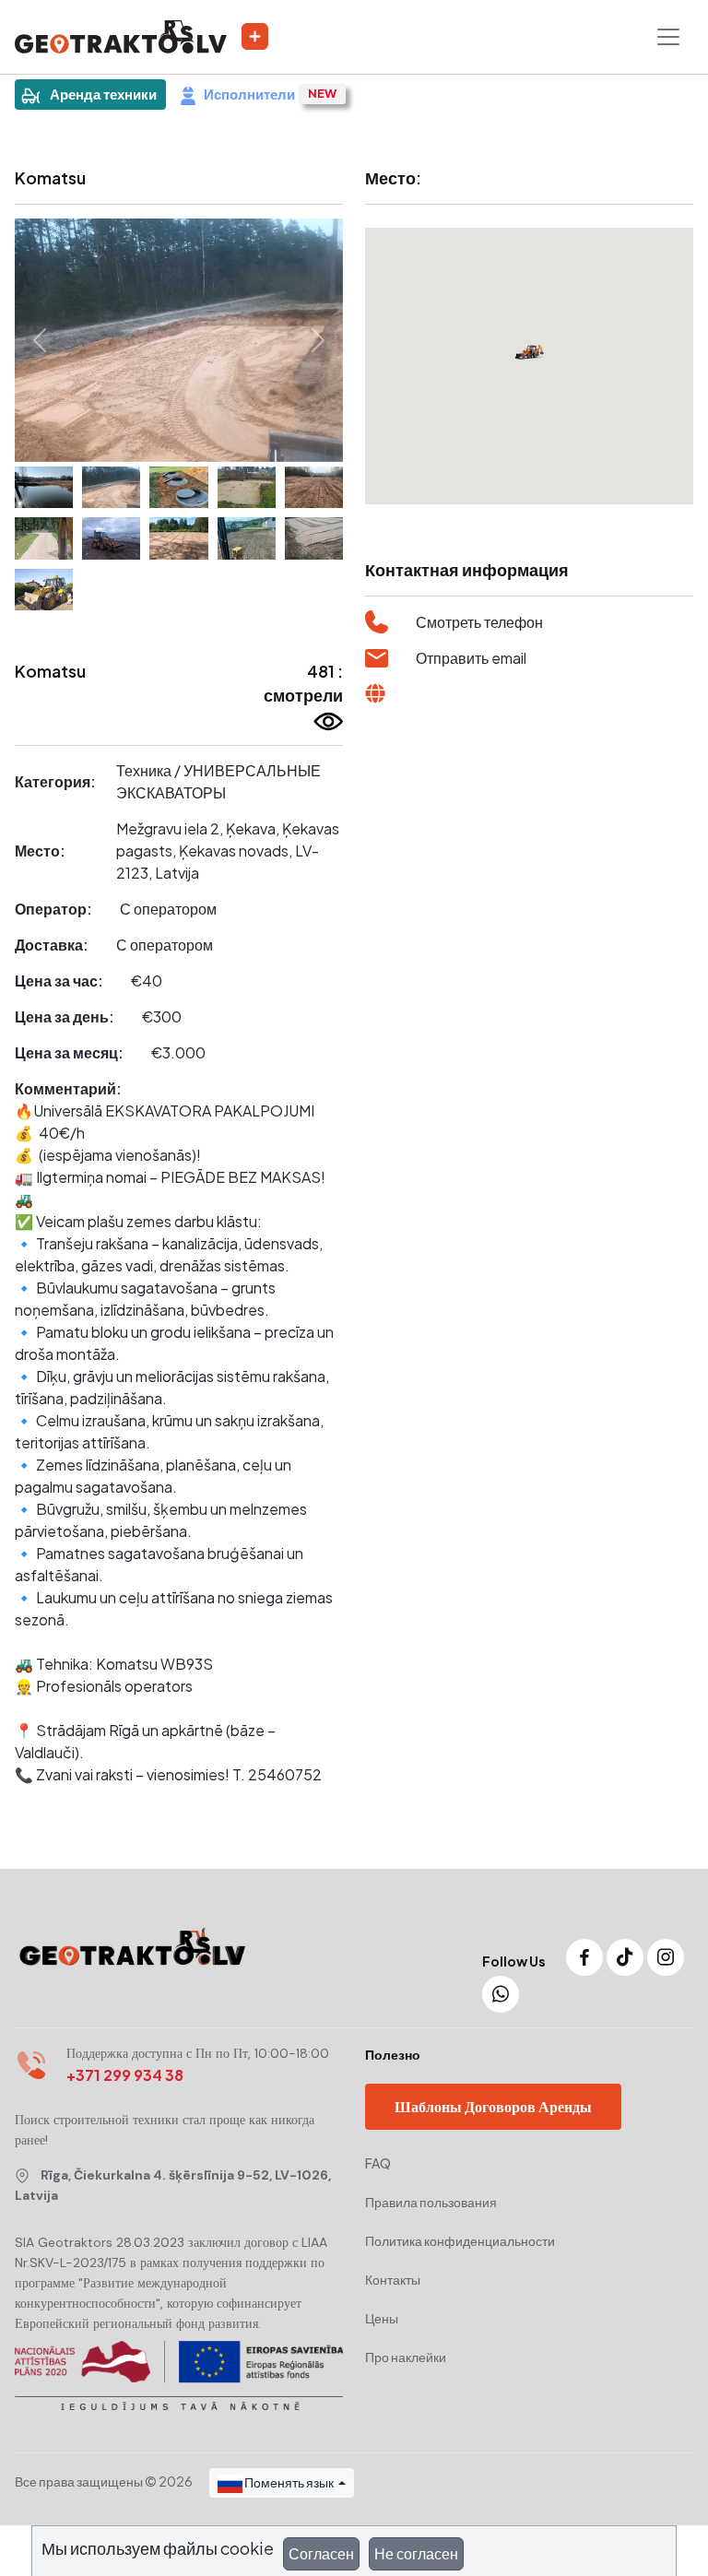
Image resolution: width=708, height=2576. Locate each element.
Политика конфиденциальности (460, 2240)
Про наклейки (406, 2357)
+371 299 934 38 (125, 2075)
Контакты (393, 2279)
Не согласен (416, 2553)
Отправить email (471, 658)
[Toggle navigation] (668, 37)
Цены (382, 2318)
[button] (39, 340)
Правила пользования (431, 2202)
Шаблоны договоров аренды (493, 2106)
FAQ (378, 2163)
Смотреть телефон (479, 622)
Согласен (321, 2553)
